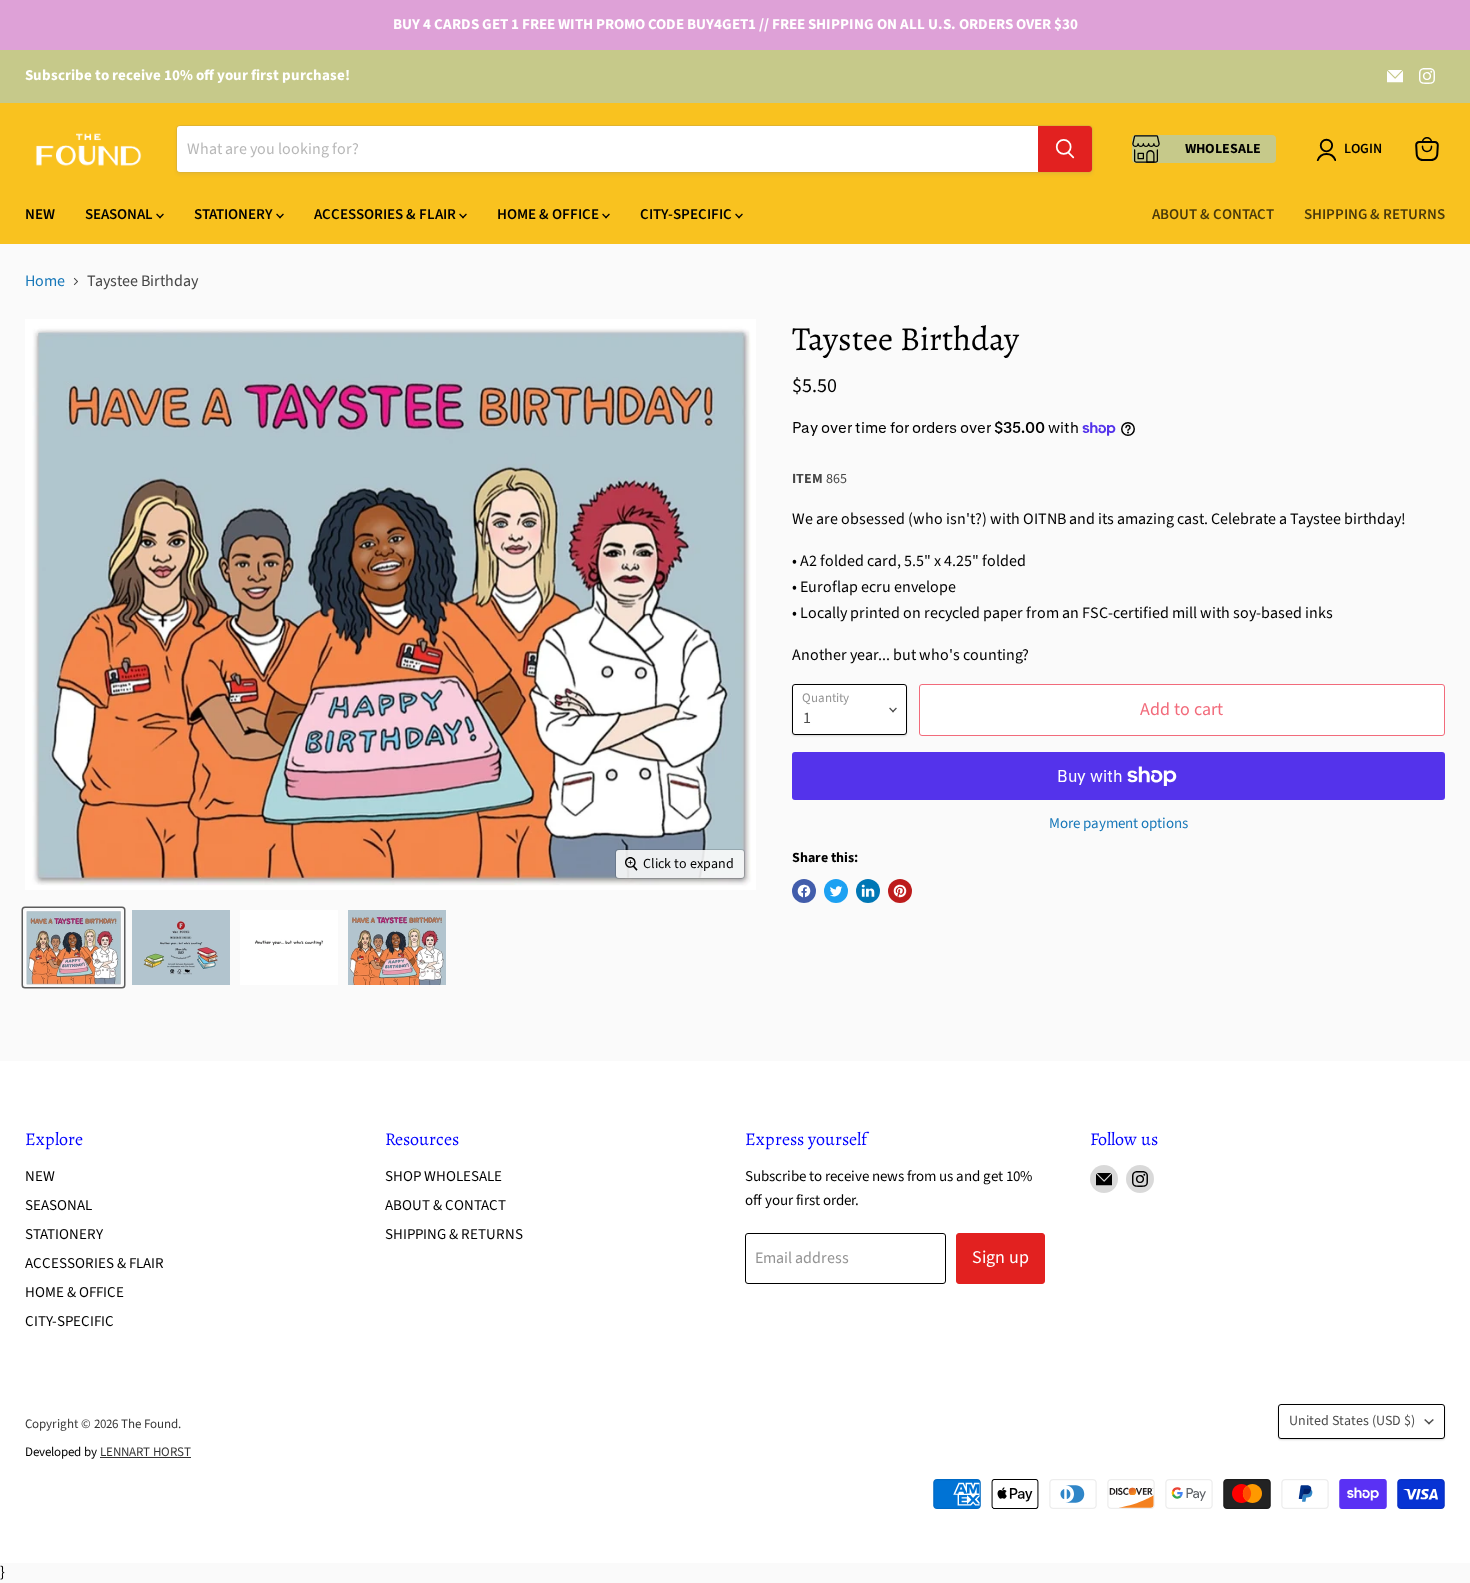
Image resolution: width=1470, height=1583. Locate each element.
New (40, 214)
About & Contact (1213, 214)
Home (45, 281)
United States (1352, 1421)
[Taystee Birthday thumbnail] (73, 947)
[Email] (1395, 76)
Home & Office (549, 214)
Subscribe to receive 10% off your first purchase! (187, 75)
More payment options (1118, 823)
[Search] (1065, 149)
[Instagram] (1427, 76)
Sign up (1000, 1257)
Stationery (235, 214)
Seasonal (120, 214)
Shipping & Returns (1374, 214)
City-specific (687, 214)
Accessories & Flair (386, 214)
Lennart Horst (145, 1452)
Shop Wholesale (443, 1176)
